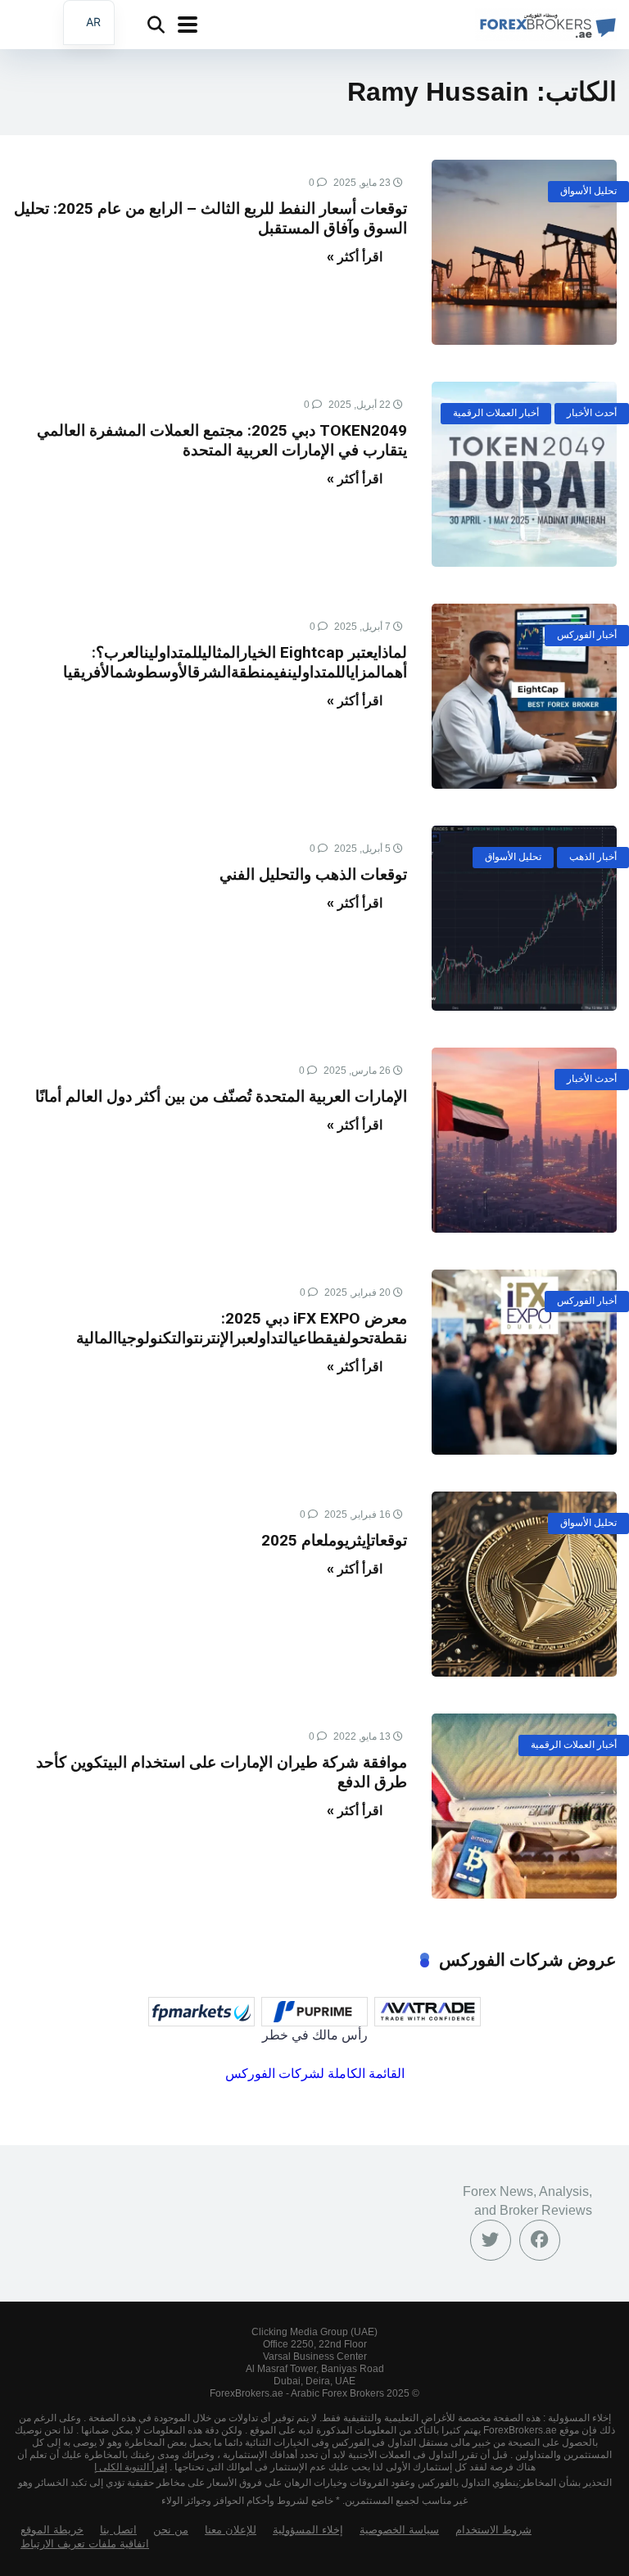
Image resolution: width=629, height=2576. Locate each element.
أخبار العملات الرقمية (496, 413)
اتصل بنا (118, 2530)
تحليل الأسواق (588, 191)
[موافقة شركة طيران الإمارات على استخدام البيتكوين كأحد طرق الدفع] (524, 1806)
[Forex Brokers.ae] (546, 23)
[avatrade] (428, 2012)
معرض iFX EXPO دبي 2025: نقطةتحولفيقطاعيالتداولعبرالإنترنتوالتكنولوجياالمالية (242, 1328)
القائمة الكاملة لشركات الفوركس (315, 2073)
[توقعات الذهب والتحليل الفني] (524, 918)
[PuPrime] (314, 2012)
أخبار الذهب (593, 857)
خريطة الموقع (52, 2530)
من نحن (171, 2530)
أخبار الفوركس (587, 635)
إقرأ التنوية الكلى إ (131, 2467)
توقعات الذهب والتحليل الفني (313, 874)
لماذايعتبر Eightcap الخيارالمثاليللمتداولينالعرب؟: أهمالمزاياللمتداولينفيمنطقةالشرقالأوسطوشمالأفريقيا (235, 662)
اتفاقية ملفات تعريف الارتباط (85, 2544)
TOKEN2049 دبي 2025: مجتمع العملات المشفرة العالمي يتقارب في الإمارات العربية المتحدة (222, 440)
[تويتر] (491, 2240)
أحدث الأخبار (592, 413)
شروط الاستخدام (493, 2530)
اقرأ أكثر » (355, 257)
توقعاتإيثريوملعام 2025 (334, 1540)
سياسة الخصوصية (399, 2530)
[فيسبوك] (540, 2240)
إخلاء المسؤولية (308, 2530)
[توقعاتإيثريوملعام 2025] (524, 1584)
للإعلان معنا (231, 2530)
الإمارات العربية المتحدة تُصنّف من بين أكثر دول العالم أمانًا (221, 1096)
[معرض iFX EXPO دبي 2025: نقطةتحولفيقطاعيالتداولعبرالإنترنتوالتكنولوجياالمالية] (524, 1362)
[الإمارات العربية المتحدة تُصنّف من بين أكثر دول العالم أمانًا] (524, 1140)
